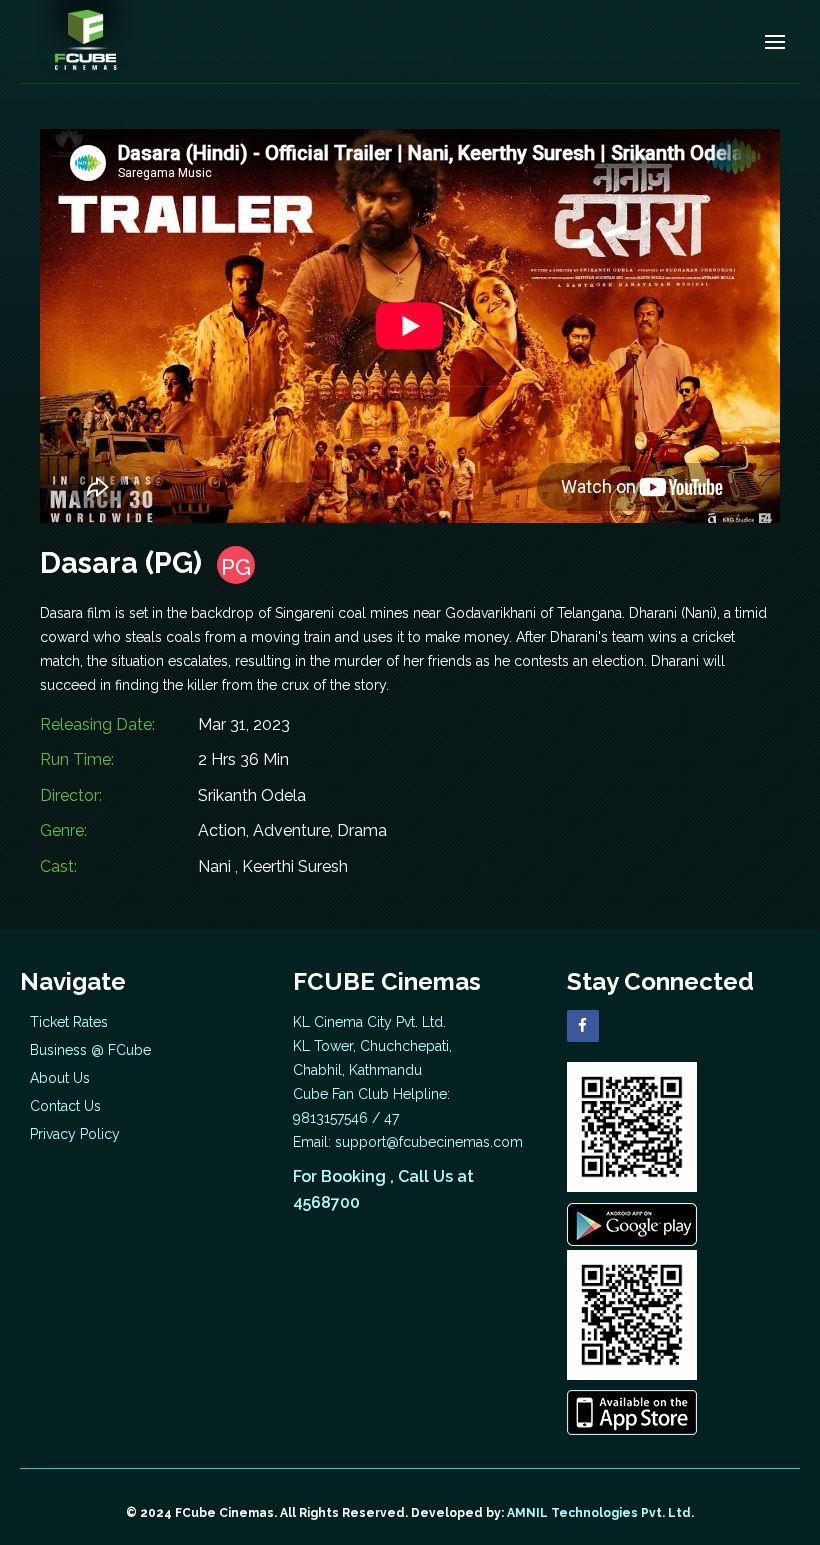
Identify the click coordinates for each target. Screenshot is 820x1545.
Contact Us (65, 1106)
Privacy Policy (75, 1134)
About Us (60, 1078)
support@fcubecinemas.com (429, 1142)
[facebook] (583, 1026)
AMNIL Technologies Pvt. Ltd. (600, 1513)
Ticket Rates (69, 1022)
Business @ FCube (90, 1050)
